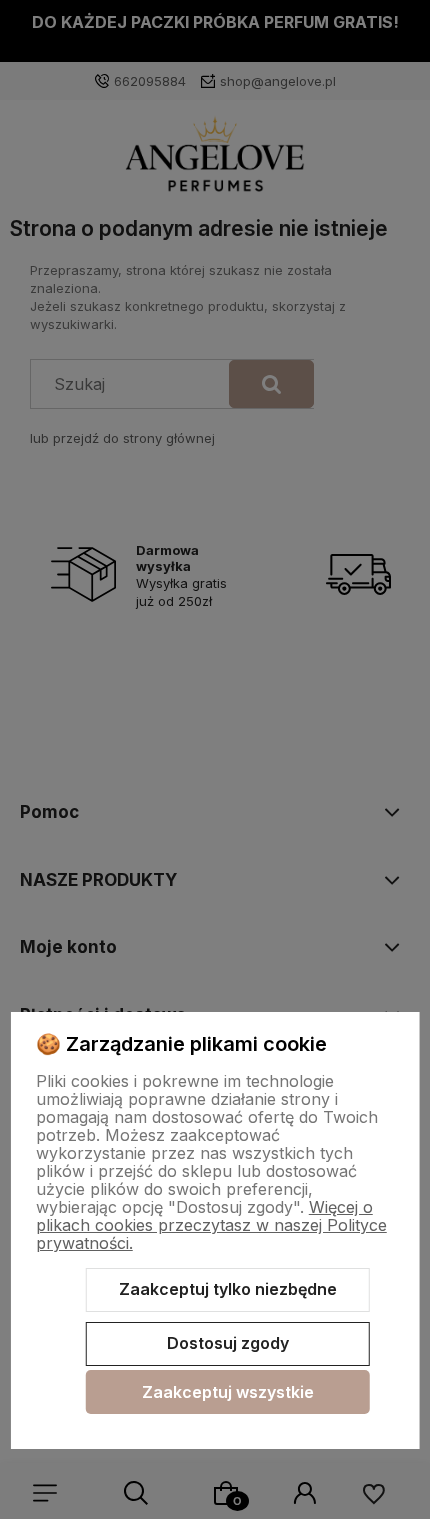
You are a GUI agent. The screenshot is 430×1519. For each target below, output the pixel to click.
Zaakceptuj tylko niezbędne (228, 1289)
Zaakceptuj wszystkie (228, 1392)
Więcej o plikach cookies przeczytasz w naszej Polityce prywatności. (211, 1225)
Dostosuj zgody (228, 1343)
